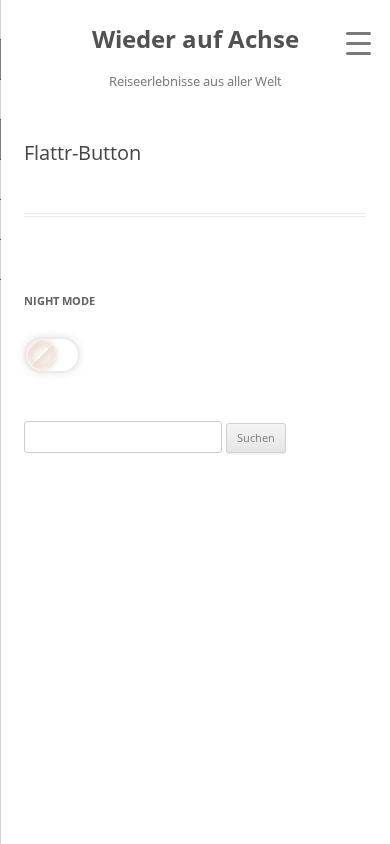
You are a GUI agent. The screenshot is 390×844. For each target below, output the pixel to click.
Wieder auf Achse (195, 39)
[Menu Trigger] (358, 42)
